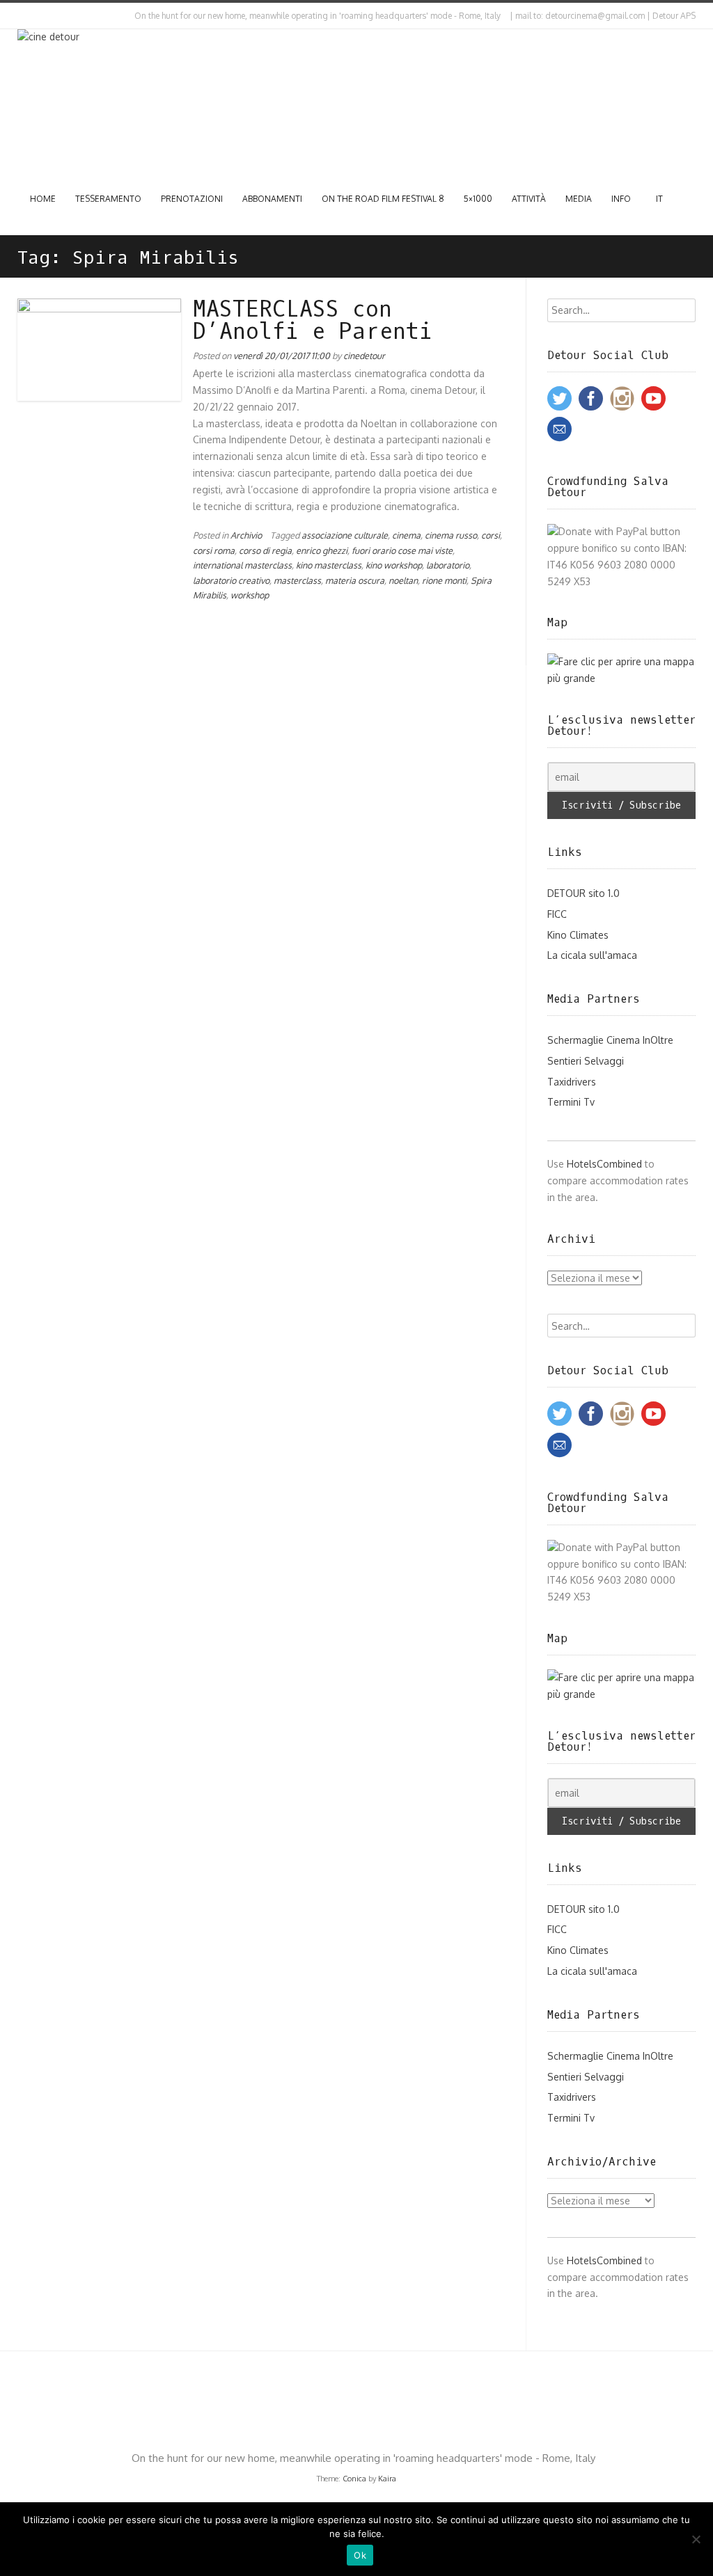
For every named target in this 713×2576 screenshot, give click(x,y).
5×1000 (478, 199)
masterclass (297, 580)
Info (621, 199)
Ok (360, 2555)
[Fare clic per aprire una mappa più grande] (622, 678)
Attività (529, 199)
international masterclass (242, 565)
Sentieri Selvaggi (586, 1061)
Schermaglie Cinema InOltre (610, 1040)
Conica (354, 2479)
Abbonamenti (272, 199)
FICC (557, 914)
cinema (406, 535)
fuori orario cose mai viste (402, 550)
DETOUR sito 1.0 (583, 893)
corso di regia (265, 550)
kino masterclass (329, 565)
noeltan (403, 580)
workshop (250, 595)
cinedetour (364, 356)
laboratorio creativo (231, 580)
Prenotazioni (192, 199)
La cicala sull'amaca (592, 955)
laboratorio (448, 565)
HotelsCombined (604, 1164)
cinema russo (451, 535)
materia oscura (355, 580)
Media (579, 199)
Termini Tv (571, 1102)
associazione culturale (345, 535)
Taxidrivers (572, 1082)
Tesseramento (108, 199)
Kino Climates (578, 935)
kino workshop (394, 565)
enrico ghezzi (322, 550)
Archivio (246, 535)
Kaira (387, 2479)
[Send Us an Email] (20, 16)
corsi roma (214, 550)
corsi (491, 535)
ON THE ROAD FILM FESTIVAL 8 (383, 199)
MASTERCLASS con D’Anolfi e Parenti (313, 321)
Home (43, 199)
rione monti (444, 580)
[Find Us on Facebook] (32, 16)
